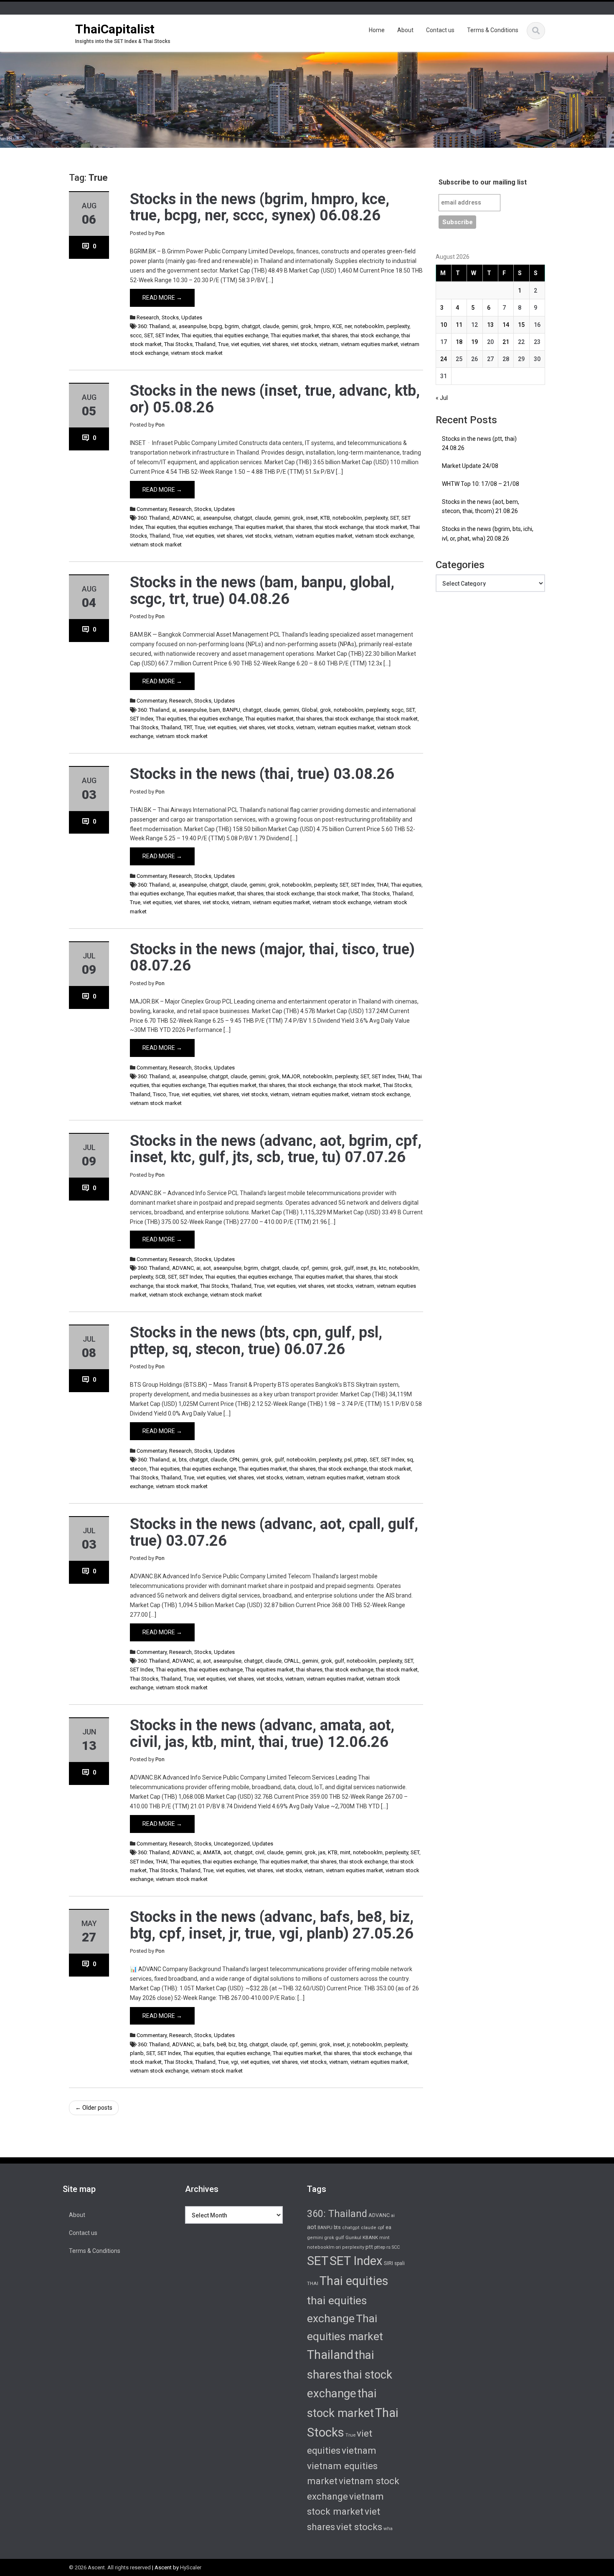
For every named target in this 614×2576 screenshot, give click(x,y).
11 (459, 325)
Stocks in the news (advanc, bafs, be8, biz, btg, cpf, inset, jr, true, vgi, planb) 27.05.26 (272, 1925)
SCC (396, 2247)
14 (506, 325)
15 (521, 325)
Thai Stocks (178, 344)
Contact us (440, 30)
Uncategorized (232, 1844)
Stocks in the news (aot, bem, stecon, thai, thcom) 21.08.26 (481, 507)
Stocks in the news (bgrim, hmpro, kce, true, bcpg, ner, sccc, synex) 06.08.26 (260, 207)
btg (243, 2044)
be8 (221, 2044)
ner (348, 326)
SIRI (388, 2263)
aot (207, 1268)
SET (148, 335)
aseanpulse (193, 326)
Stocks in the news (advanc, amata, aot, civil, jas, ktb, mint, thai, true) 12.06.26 (262, 1734)
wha (388, 2528)
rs (388, 2247)
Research (148, 317)
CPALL (292, 1661)
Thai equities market (295, 335)
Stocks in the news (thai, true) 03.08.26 (262, 774)
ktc (383, 1268)
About (405, 30)
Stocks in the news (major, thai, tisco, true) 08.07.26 (272, 958)
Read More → (162, 298)
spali (400, 2263)
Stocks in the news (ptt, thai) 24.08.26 (479, 444)
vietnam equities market (369, 344)
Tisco (160, 1094)
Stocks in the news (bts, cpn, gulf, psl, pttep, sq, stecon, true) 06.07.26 (256, 1341)
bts (183, 1460)
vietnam (329, 344)
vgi (235, 2062)
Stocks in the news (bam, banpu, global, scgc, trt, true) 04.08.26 (262, 591)
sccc (136, 335)
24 (444, 359)
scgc (397, 710)
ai (174, 326)
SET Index (167, 335)
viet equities (245, 344)
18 (459, 342)
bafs (209, 2044)
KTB (325, 518)
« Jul (442, 398)
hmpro (322, 326)
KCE (337, 326)
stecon (138, 1469)
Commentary (152, 509)
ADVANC (183, 518)
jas (322, 1852)
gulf (349, 1268)
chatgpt (251, 326)
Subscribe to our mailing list (483, 182)
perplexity (398, 326)
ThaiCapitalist (115, 29)
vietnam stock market (197, 353)
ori (338, 2247)
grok (306, 326)
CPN (234, 1460)
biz (232, 2044)
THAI (383, 885)
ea (388, 2227)
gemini (290, 326)
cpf (305, 1268)
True (223, 344)
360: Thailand (154, 326)
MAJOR (291, 1076)
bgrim (232, 326)
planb (137, 2053)
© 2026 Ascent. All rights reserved (110, 2567)
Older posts (94, 2108)
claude (271, 326)
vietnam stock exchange (384, 536)
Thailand (205, 344)
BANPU (231, 710)
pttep (361, 1460)
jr (348, 2044)
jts (373, 1268)
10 (444, 325)
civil (260, 1852)
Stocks (170, 317)
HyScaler (191, 2567)
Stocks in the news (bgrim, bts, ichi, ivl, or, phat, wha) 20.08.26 (488, 534)
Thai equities (197, 335)
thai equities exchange (241, 335)
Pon (160, 233)
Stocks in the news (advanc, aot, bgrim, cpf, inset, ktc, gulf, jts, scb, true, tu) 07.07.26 (276, 1149)
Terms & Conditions (493, 30)
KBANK (370, 2237)
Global (310, 710)
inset (312, 518)
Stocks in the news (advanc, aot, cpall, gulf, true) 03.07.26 (274, 1532)
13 (490, 325)
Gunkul (353, 2237)
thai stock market (386, 527)
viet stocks (304, 344)
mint (345, 1852)
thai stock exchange (375, 335)
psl (348, 1460)
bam (215, 710)
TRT (188, 727)
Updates (192, 317)
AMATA (212, 1852)
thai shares (335, 335)
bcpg (216, 326)
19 (474, 342)
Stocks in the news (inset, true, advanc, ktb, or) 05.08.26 (275, 399)
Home (377, 30)
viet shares (275, 344)
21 (506, 342)
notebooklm (369, 326)
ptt (369, 2247)
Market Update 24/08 (470, 466)
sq (410, 1460)
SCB (160, 1277)
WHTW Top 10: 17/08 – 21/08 (481, 484)
